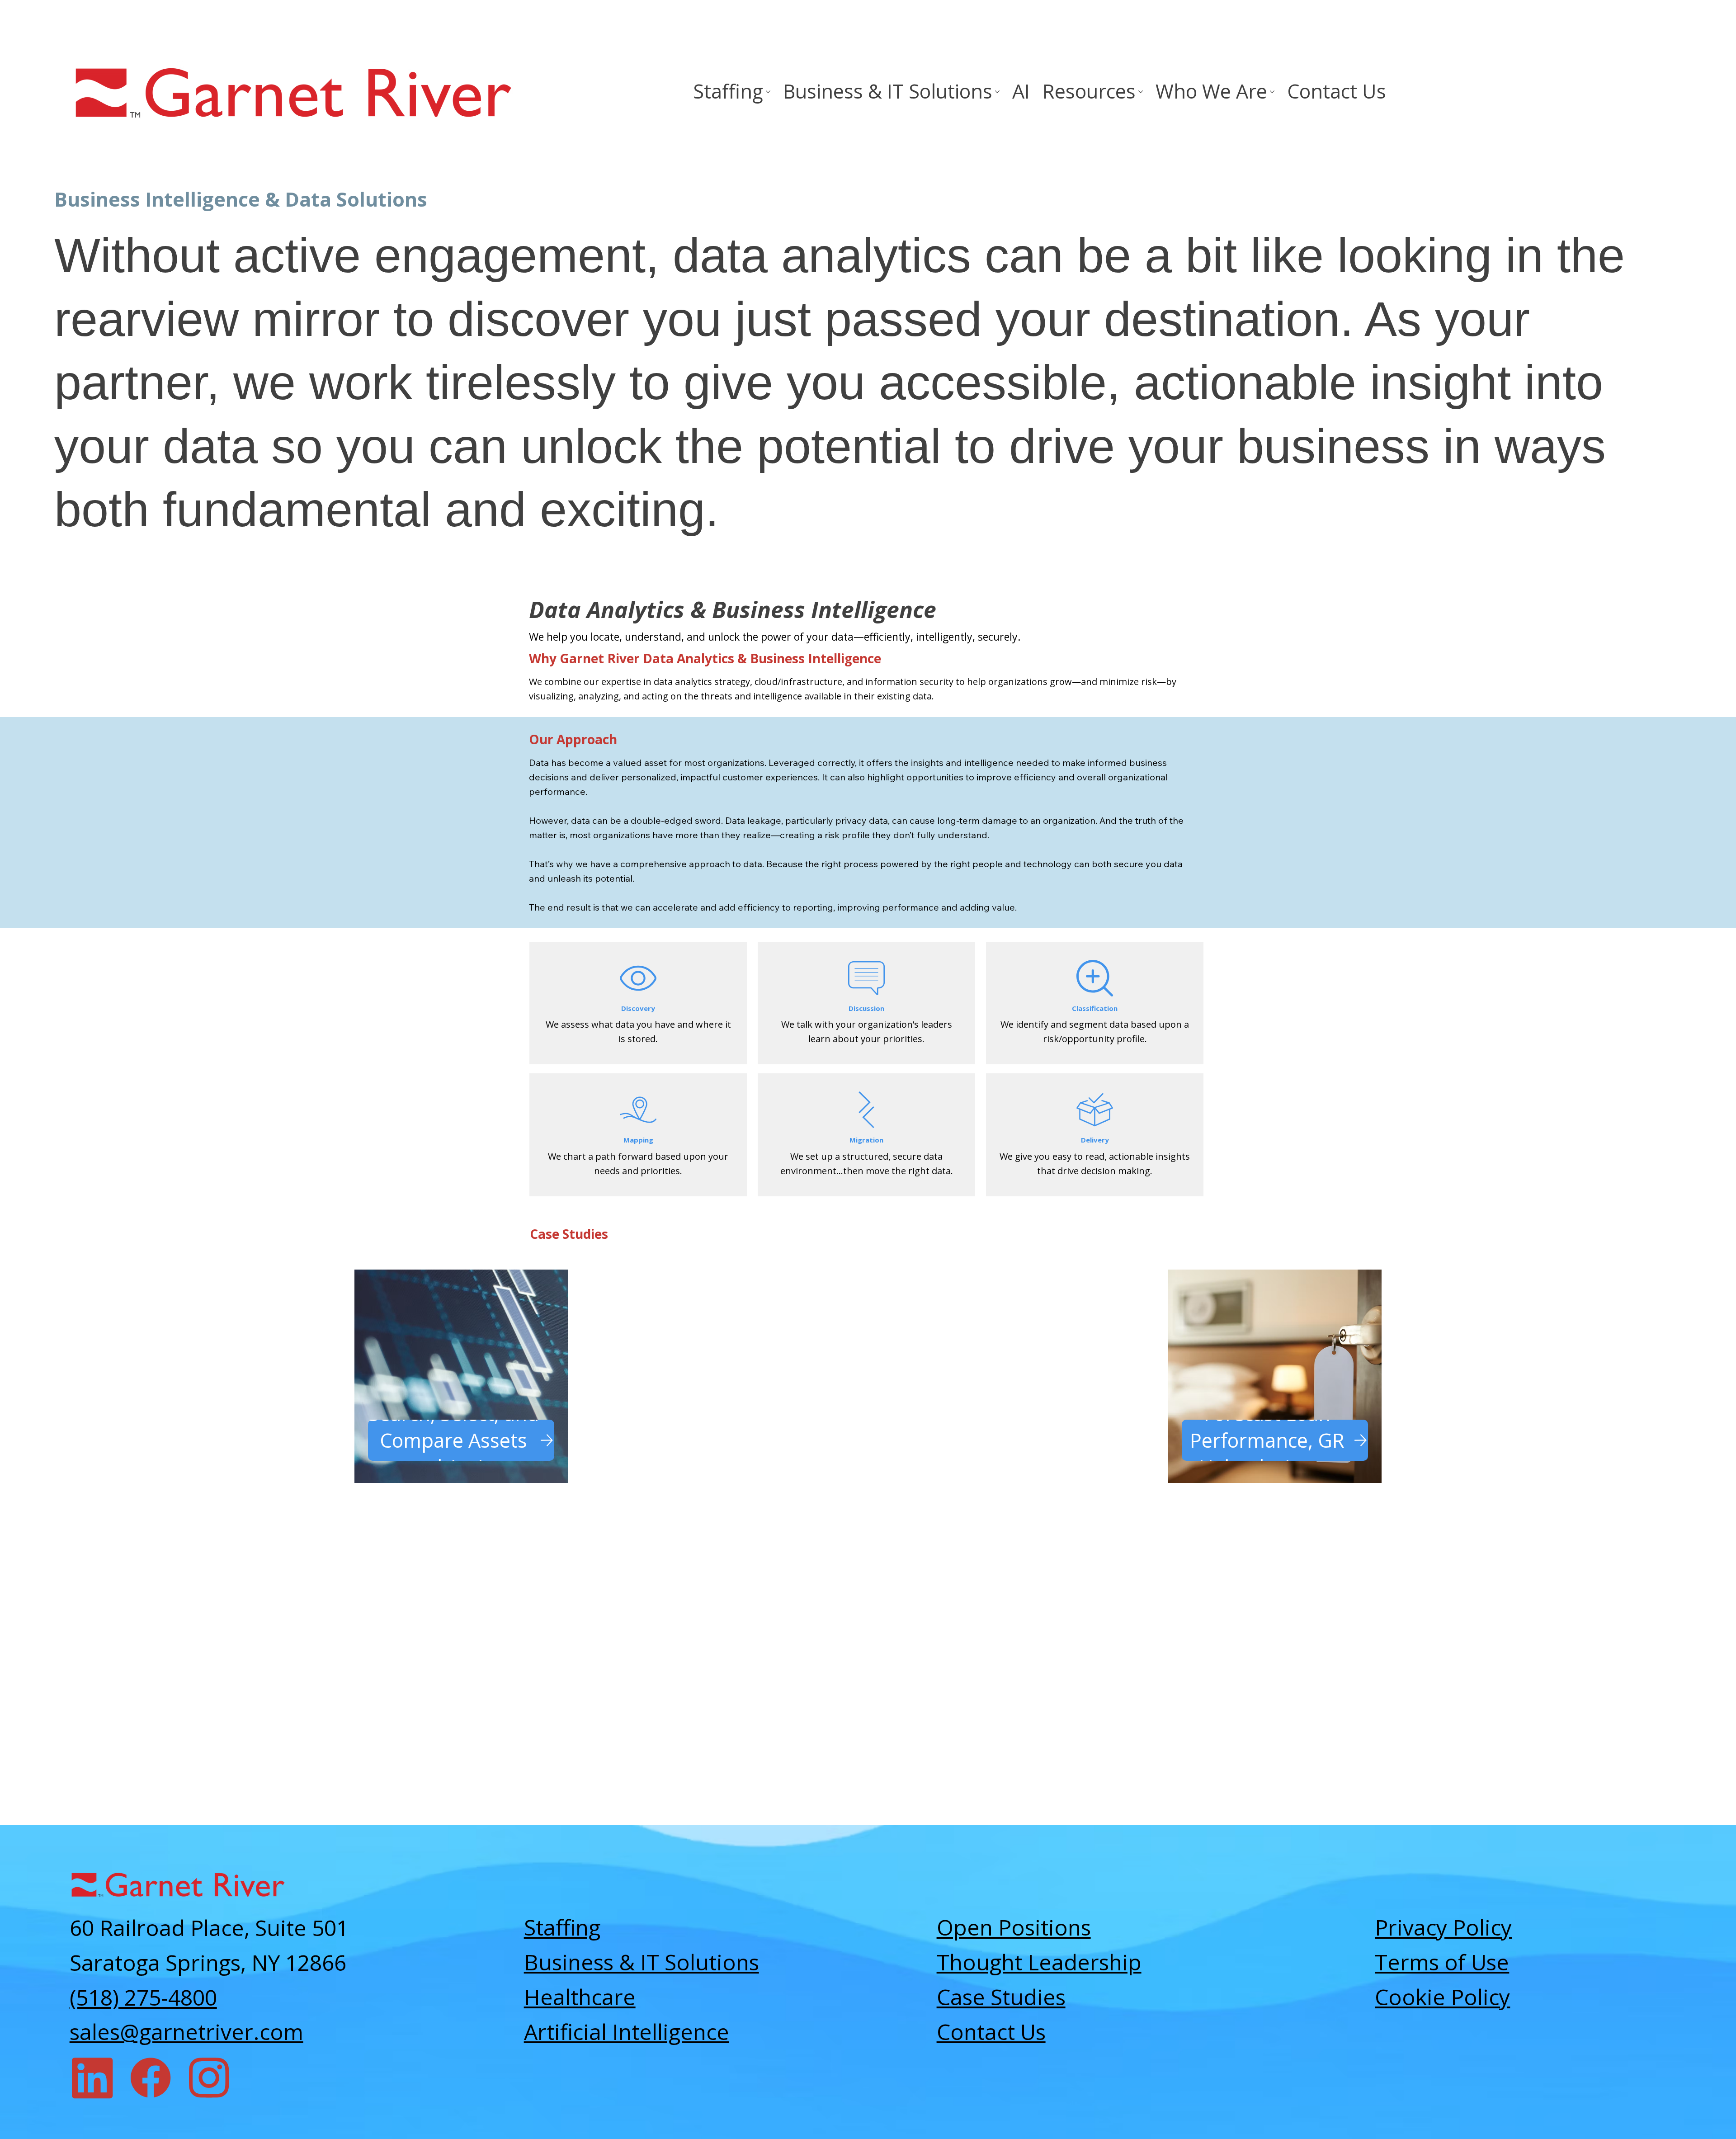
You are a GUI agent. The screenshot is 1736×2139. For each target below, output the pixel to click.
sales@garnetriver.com (186, 2032)
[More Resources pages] (1141, 92)
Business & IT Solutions (642, 1962)
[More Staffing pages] (768, 92)
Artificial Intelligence (627, 2032)
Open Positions (1014, 1927)
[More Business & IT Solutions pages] (997, 92)
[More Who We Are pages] (1272, 92)
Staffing (562, 1927)
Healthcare (580, 1997)
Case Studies (1001, 1997)
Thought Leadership (1039, 1962)
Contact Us (991, 2032)
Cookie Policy (1442, 1997)
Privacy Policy (1443, 1927)
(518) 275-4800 (143, 1997)
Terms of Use (1442, 1962)
